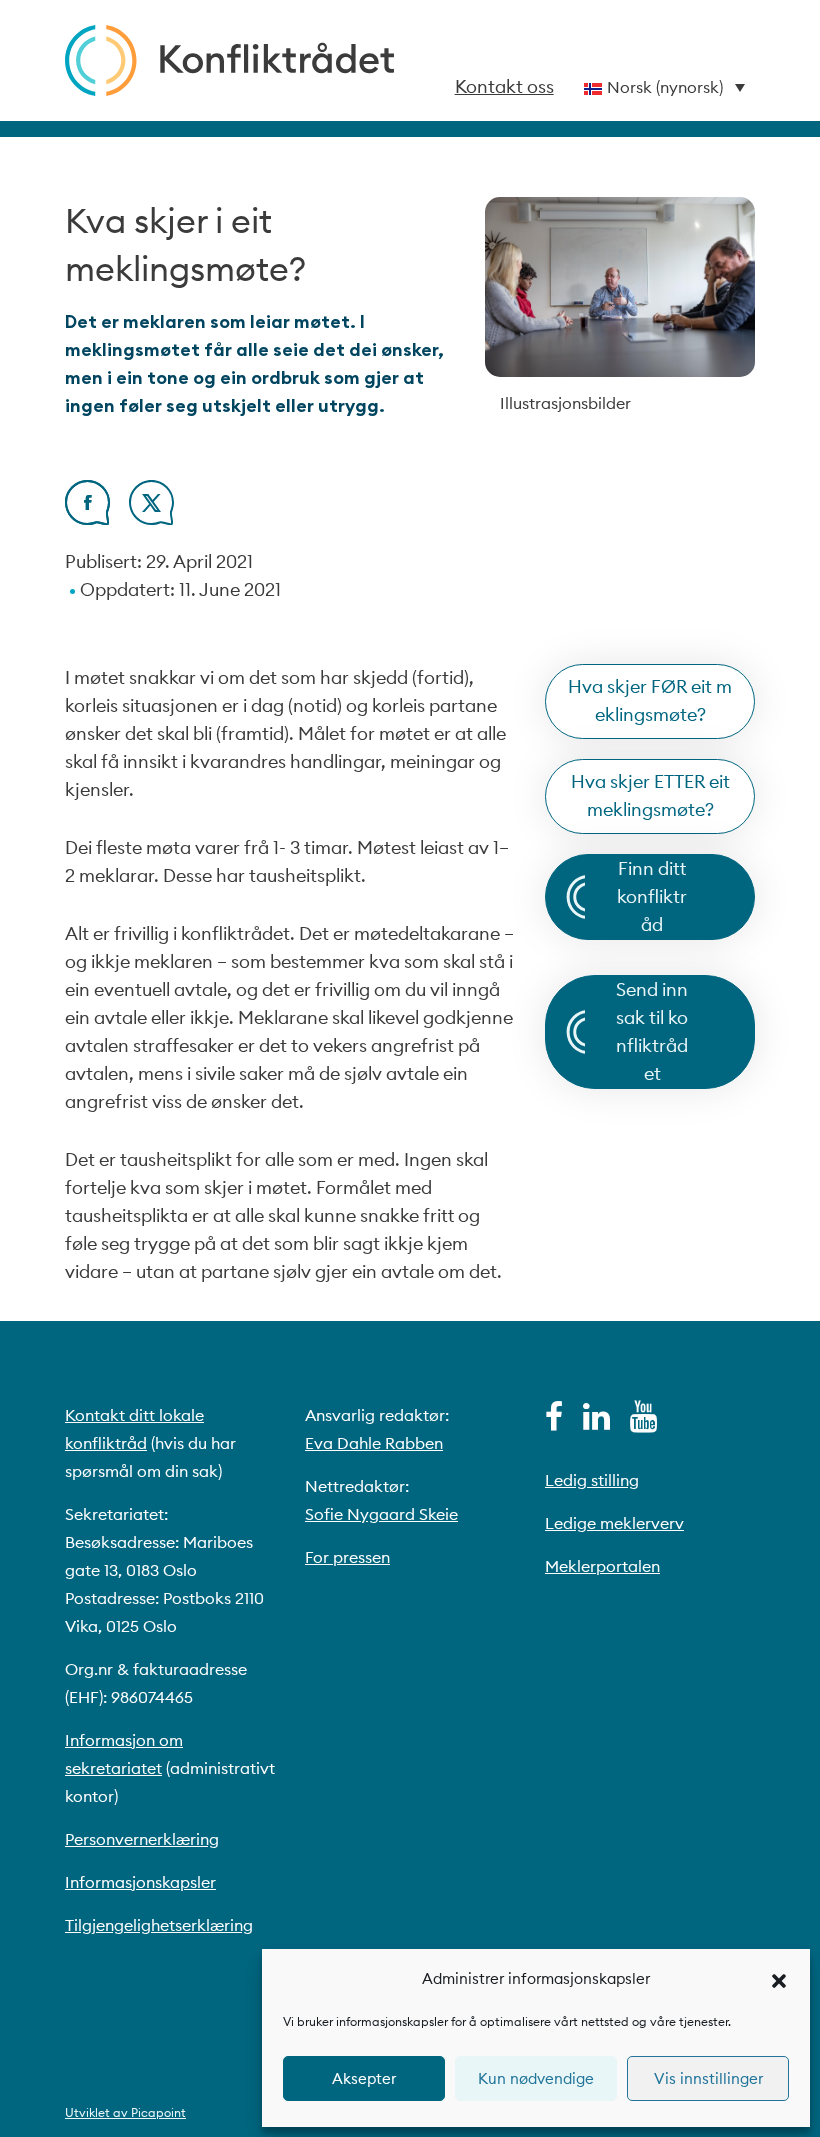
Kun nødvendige (536, 2078)
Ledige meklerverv (614, 1523)
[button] (779, 1979)
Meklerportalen (602, 1566)
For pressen (347, 1557)
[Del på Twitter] (151, 518)
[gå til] (554, 1422)
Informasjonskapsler (140, 1882)
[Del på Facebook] (87, 518)
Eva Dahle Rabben (374, 1443)
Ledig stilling (592, 1480)
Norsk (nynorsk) (665, 87)
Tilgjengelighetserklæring (159, 1925)
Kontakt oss (504, 86)
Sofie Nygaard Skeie (381, 1514)
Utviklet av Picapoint (125, 2112)
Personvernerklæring (142, 1839)
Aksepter (364, 2078)
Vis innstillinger (708, 2078)
